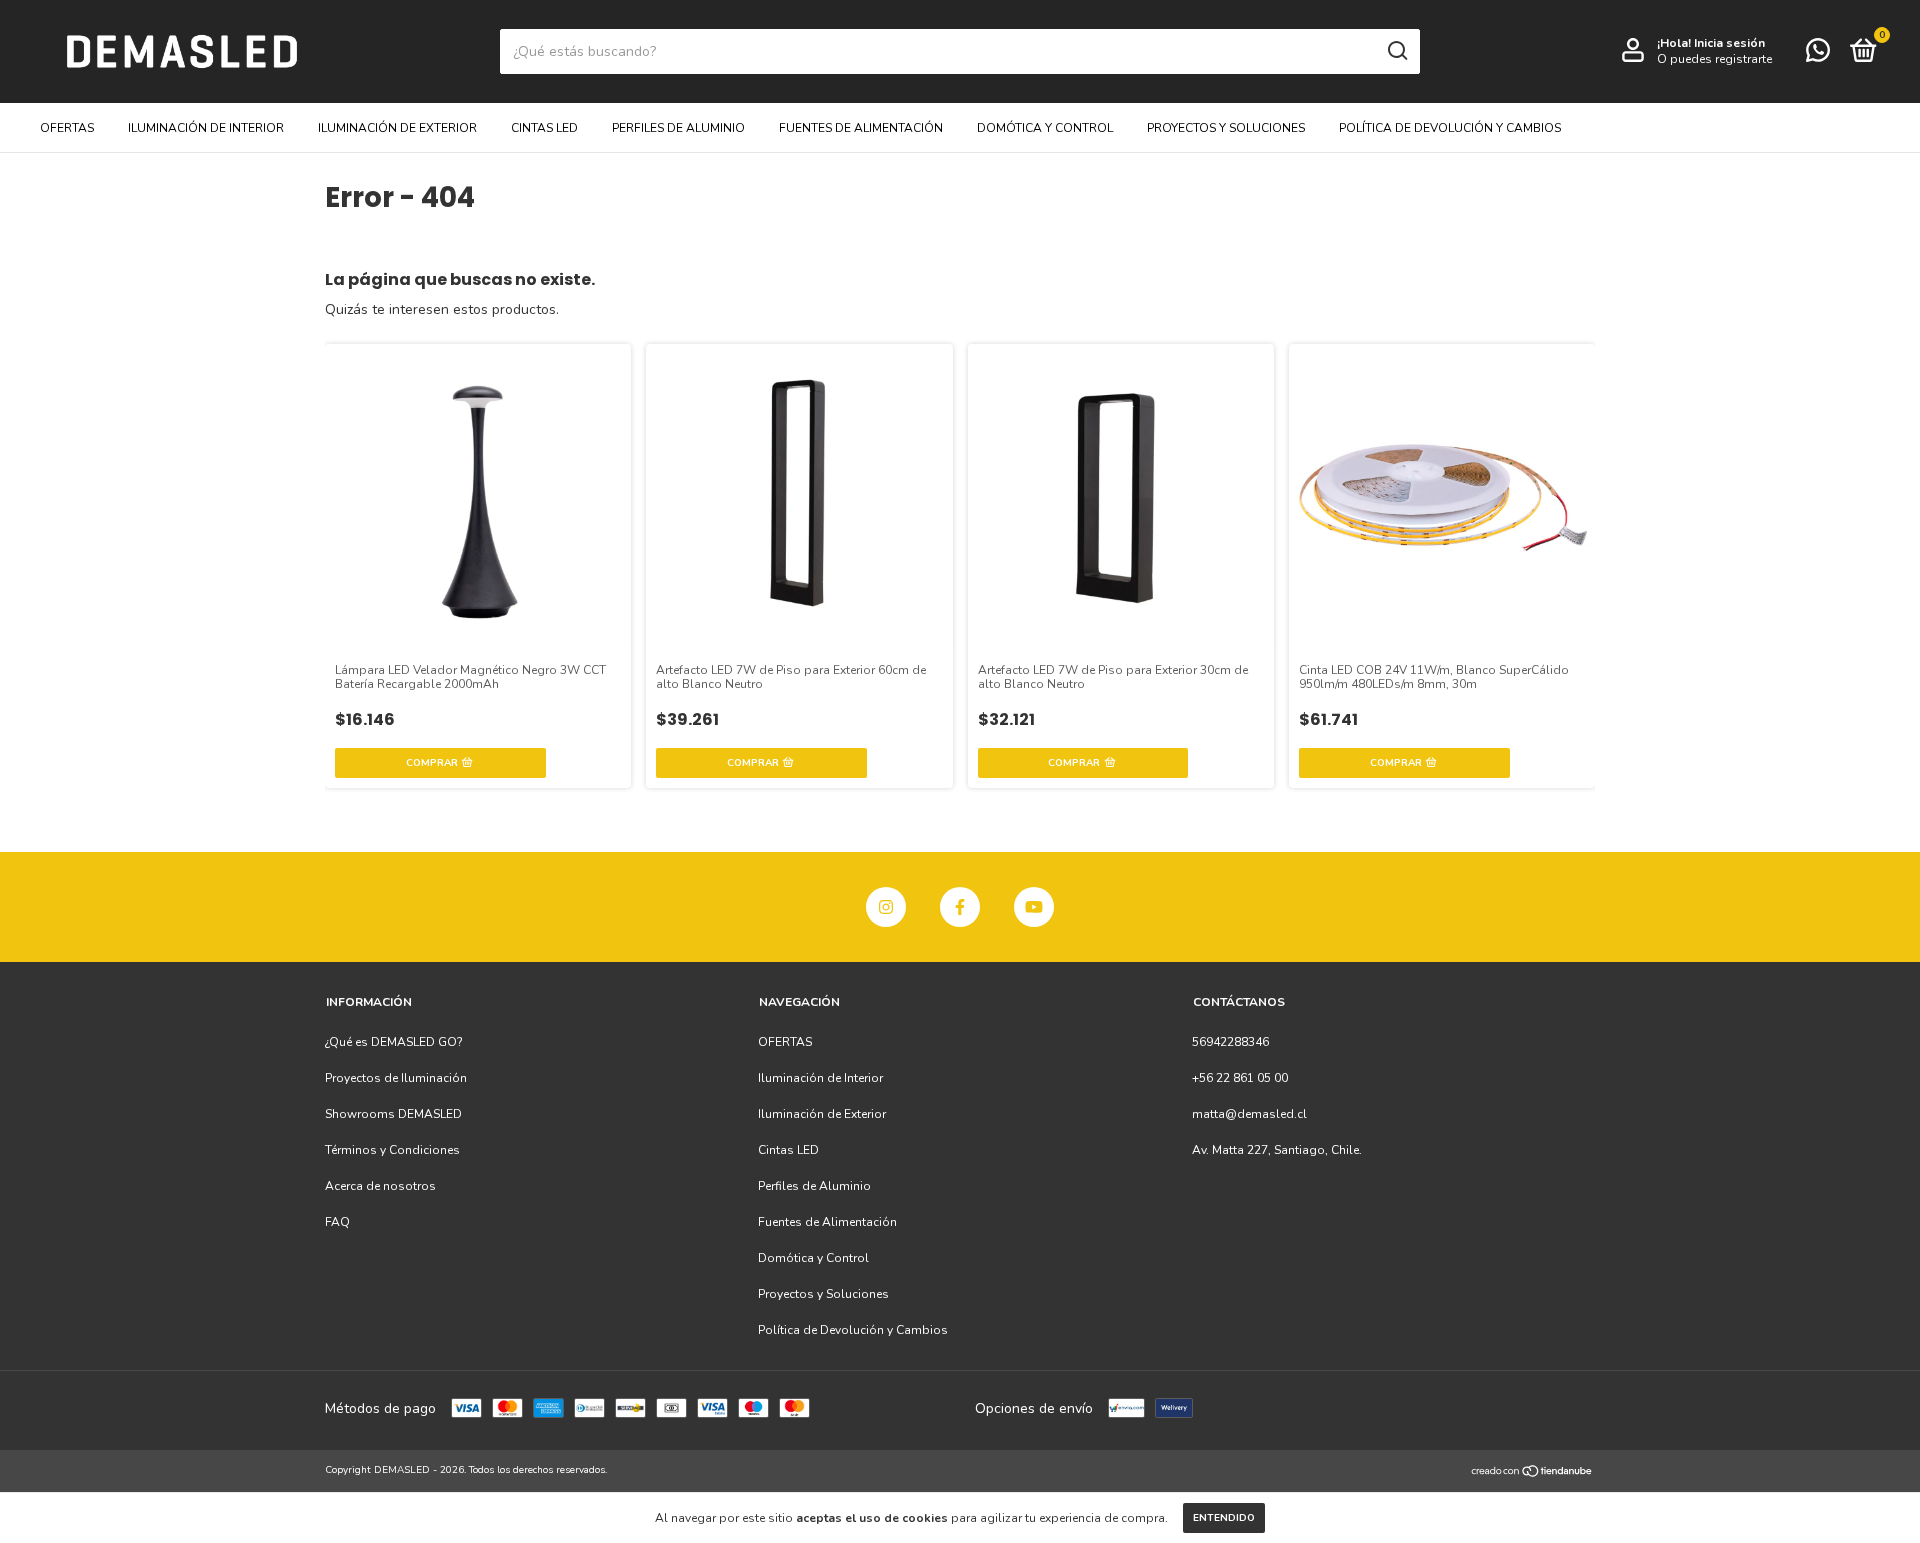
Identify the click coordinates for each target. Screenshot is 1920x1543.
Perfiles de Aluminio (678, 128)
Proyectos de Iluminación (396, 1078)
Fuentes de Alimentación (861, 128)
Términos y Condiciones (392, 1150)
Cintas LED (544, 128)
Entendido (1224, 1518)
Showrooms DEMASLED (393, 1114)
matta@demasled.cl (1249, 1114)
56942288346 (1230, 1042)
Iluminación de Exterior (397, 128)
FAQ (337, 1222)
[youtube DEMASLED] (1034, 907)
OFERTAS (67, 128)
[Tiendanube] (1532, 1472)
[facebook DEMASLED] (960, 907)
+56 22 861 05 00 (1240, 1078)
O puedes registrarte (1714, 59)
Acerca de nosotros (380, 1186)
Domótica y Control (1045, 128)
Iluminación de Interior (206, 128)
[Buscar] (1396, 51)
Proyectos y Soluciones (1226, 128)
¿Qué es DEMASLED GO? (394, 1042)
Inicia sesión (1729, 43)
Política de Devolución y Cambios (1450, 128)
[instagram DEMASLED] (886, 907)
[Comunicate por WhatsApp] (1818, 55)
